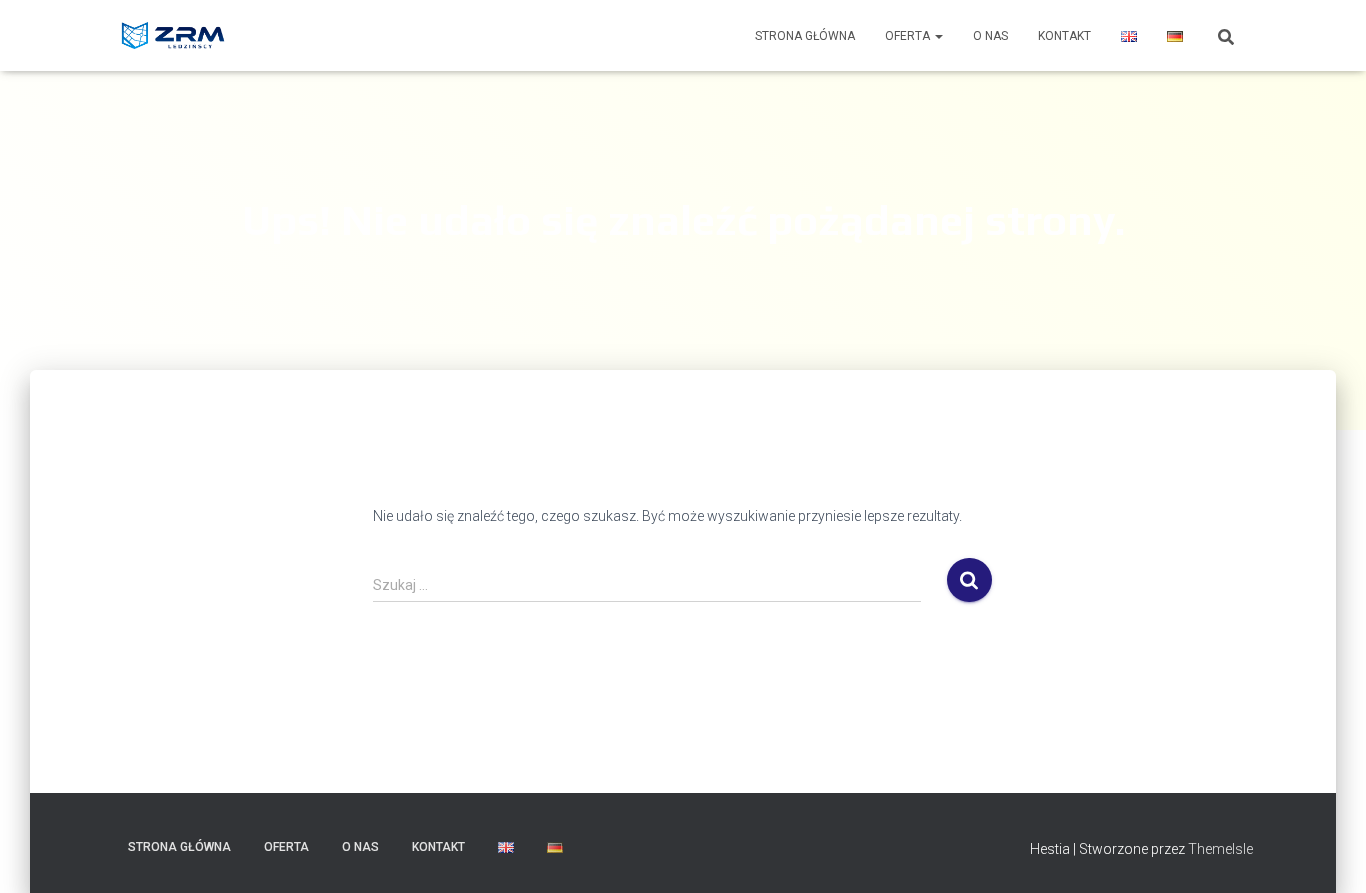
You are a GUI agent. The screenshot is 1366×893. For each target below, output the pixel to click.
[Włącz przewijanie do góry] (1326, 853)
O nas (990, 36)
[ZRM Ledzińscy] (175, 36)
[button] (938, 36)
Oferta (909, 36)
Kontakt (1064, 36)
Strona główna (805, 36)
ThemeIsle (1220, 849)
